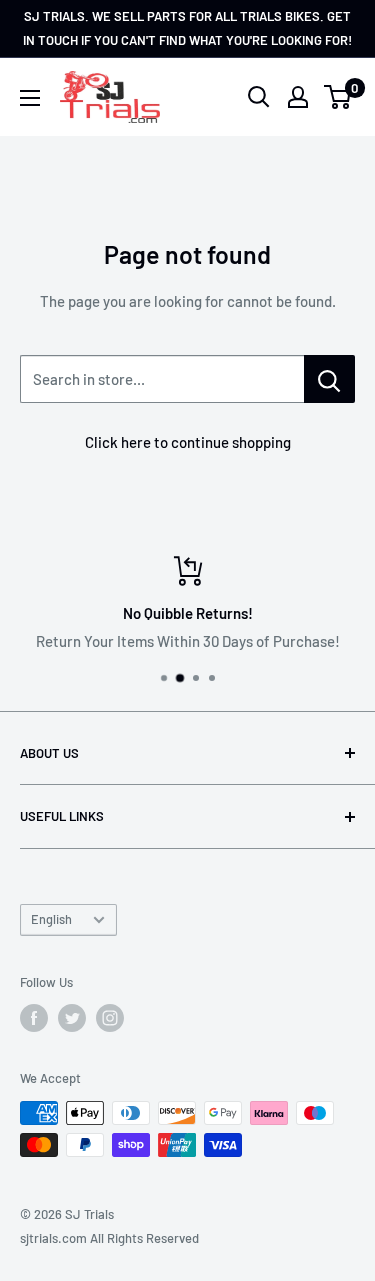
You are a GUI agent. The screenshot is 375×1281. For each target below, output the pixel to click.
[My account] (298, 97)
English (51, 919)
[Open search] (259, 97)
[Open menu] (30, 98)
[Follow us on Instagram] (110, 1018)
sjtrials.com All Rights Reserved (109, 1238)
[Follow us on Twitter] (72, 1018)
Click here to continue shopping (188, 442)
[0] (338, 97)
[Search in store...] (329, 379)
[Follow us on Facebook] (34, 1018)
